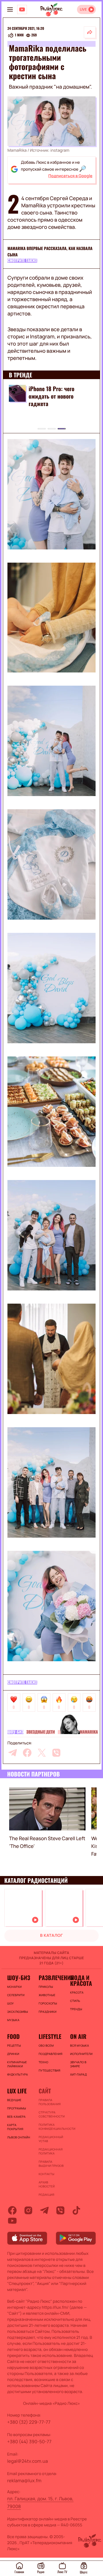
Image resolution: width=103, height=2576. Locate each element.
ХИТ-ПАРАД (79, 2074)
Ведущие (14, 2100)
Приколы (46, 1987)
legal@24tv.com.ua (27, 2461)
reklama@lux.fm (24, 2481)
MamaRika (89, 1732)
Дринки (13, 2054)
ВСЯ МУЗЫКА (80, 2045)
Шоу (10, 2003)
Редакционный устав (51, 2139)
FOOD (13, 2036)
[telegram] (13, 1753)
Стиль (75, 2001)
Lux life (17, 2091)
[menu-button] (10, 9)
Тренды (76, 2009)
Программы (17, 2108)
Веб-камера (16, 2117)
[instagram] (28, 2210)
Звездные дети (40, 1732)
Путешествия (49, 2070)
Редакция (46, 2195)
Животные (47, 1995)
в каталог (51, 1936)
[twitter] (42, 1753)
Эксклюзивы (18, 2012)
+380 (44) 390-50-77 (29, 2442)
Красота (77, 1992)
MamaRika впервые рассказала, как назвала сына (50, 252)
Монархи (14, 1987)
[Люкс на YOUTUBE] (22, 9)
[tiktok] (76, 2210)
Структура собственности (51, 2114)
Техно (43, 2062)
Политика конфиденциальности (51, 2127)
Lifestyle (50, 2036)
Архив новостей (47, 2184)
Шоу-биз (15, 1732)
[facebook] (27, 1753)
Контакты (46, 2174)
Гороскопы (48, 2003)
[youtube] (12, 2221)
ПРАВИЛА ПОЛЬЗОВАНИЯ (50, 2102)
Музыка (13, 2020)
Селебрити (16, 1995)
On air (78, 2036)
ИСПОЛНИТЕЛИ (81, 2054)
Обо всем (46, 2045)
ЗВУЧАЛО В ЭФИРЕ (78, 2064)
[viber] (56, 1753)
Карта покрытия (15, 2127)
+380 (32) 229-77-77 (29, 2422)
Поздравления (50, 2054)
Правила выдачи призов (51, 2164)
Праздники (47, 2012)
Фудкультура (17, 2074)
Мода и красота (81, 1980)
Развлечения (51, 1978)
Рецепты (14, 2045)
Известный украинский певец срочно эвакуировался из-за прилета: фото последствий (57, 403)
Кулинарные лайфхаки (17, 2064)
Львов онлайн (19, 2137)
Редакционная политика (51, 2151)
